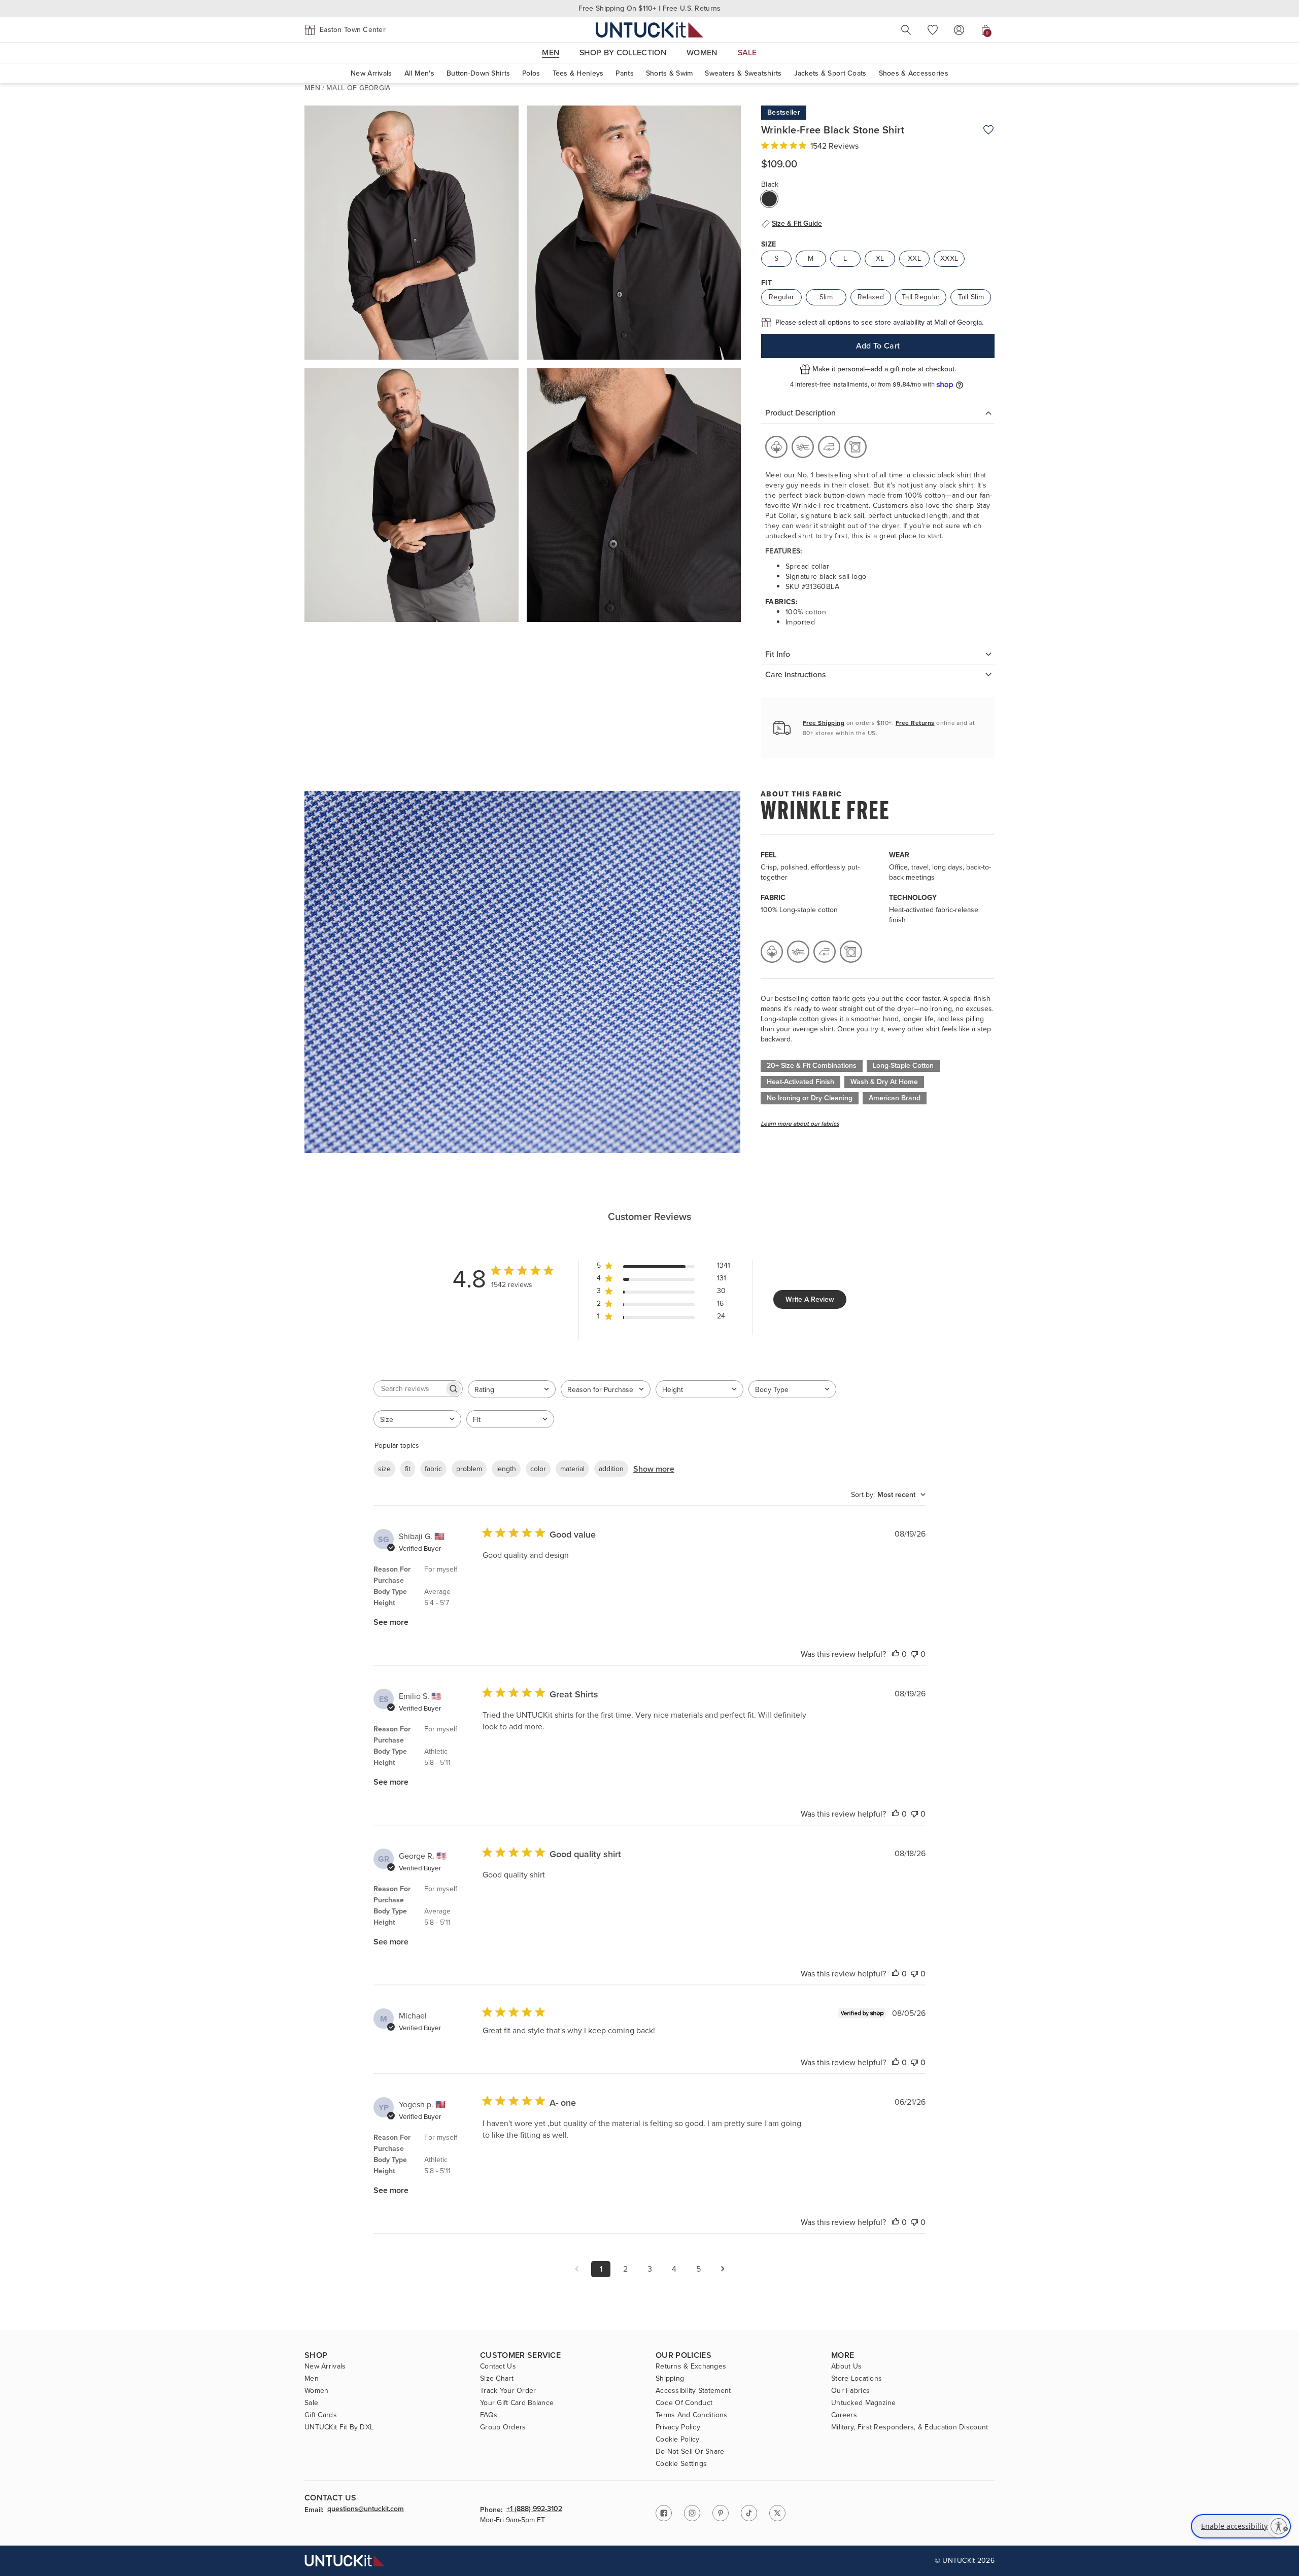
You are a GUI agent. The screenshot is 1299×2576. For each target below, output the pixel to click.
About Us (846, 2366)
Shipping (670, 2379)
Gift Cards (321, 2415)
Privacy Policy (678, 2427)
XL (880, 258)
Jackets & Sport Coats (830, 73)
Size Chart (497, 2379)
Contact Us (498, 2366)
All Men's (420, 73)
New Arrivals (371, 73)
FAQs (489, 2415)
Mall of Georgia (358, 88)
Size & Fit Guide (797, 224)
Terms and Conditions (692, 2415)
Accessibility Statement (693, 2391)
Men (312, 88)
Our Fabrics (850, 2391)
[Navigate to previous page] (576, 2269)
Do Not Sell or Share (690, 2452)
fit (408, 1469)
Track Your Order (508, 2391)
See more (391, 1622)
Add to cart (878, 346)
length (506, 1469)
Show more (654, 1469)
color (538, 1469)
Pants (624, 73)
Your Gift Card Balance (517, 2403)
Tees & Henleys (578, 73)
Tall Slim (971, 297)
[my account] (959, 30)
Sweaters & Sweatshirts (743, 73)
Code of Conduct (684, 2403)
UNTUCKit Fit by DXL (339, 2427)
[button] (345, 30)
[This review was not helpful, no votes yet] (914, 1654)
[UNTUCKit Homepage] (649, 30)
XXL (914, 258)
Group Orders (503, 2427)
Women (316, 2391)
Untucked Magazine (864, 2403)
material (572, 1469)
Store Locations (857, 2379)
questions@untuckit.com (366, 2510)
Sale (311, 2403)
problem (469, 1469)
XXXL (949, 258)
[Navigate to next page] (723, 2269)
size (384, 1469)
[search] (906, 30)
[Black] (769, 199)
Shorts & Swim (670, 73)
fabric (433, 1469)
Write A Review (810, 1299)
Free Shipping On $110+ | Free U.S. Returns (650, 8)
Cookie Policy (678, 2440)
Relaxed (871, 297)
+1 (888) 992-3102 (534, 2510)
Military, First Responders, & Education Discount (910, 2427)
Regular (781, 297)
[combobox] (512, 1389)
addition (611, 1469)
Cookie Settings (681, 2464)
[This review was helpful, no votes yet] (896, 1654)
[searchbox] (409, 1389)
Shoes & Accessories (914, 73)
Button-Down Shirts (478, 73)
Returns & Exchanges (691, 2366)
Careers (844, 2415)
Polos (531, 73)
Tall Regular (921, 297)
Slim (826, 297)
